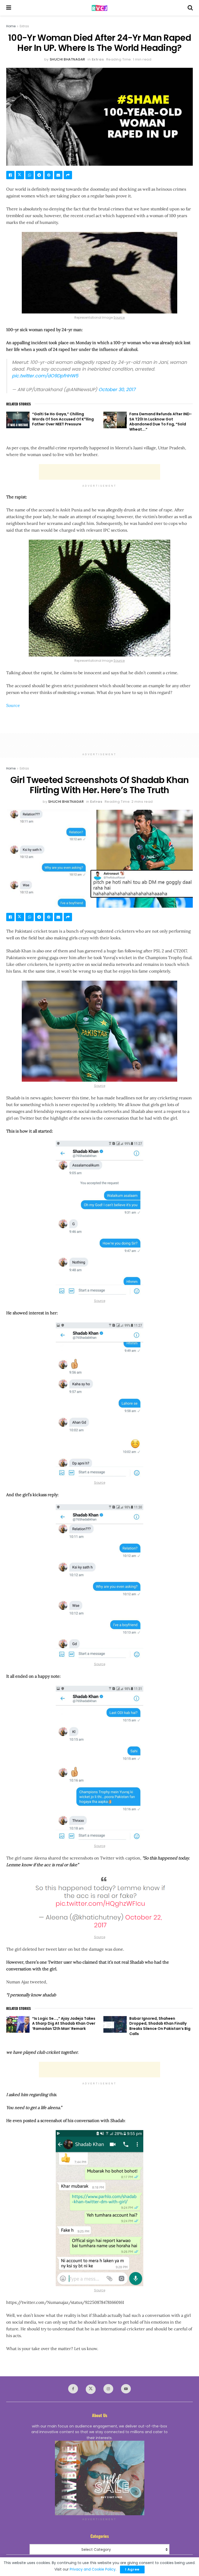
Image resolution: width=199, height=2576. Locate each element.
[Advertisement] (99, 472)
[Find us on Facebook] (73, 2389)
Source (119, 317)
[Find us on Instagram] (108, 2389)
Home (11, 26)
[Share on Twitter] (20, 175)
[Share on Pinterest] (49, 175)
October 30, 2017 (117, 390)
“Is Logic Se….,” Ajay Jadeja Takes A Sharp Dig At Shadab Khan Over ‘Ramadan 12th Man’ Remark (64, 2023)
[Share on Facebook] (10, 175)
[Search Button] (190, 8)
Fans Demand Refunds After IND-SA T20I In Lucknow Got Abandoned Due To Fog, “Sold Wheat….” (161, 422)
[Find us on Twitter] (91, 2389)
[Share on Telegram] (39, 175)
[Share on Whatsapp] (30, 175)
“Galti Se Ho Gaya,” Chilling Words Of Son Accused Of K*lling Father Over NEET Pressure (63, 419)
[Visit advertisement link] (99, 2478)
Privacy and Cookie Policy (93, 2569)
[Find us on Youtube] (126, 2389)
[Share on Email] (58, 175)
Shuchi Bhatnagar (67, 59)
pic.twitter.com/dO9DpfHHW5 (45, 376)
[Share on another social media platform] (68, 175)
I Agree (132, 2569)
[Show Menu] (9, 8)
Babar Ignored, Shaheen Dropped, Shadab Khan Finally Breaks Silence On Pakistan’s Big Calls (160, 2026)
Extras (24, 26)
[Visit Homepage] (99, 8)
